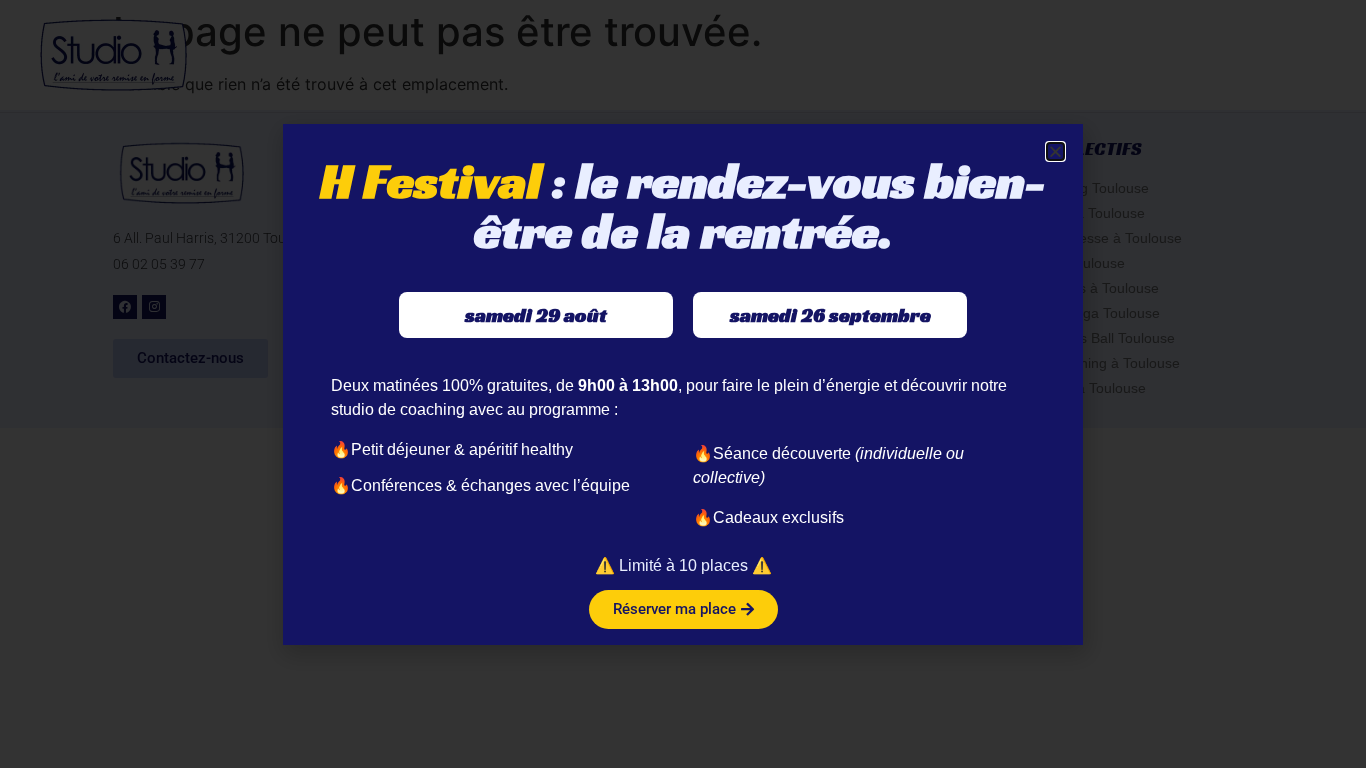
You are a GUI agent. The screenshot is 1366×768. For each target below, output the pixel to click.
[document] (683, 384)
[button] (1055, 151)
